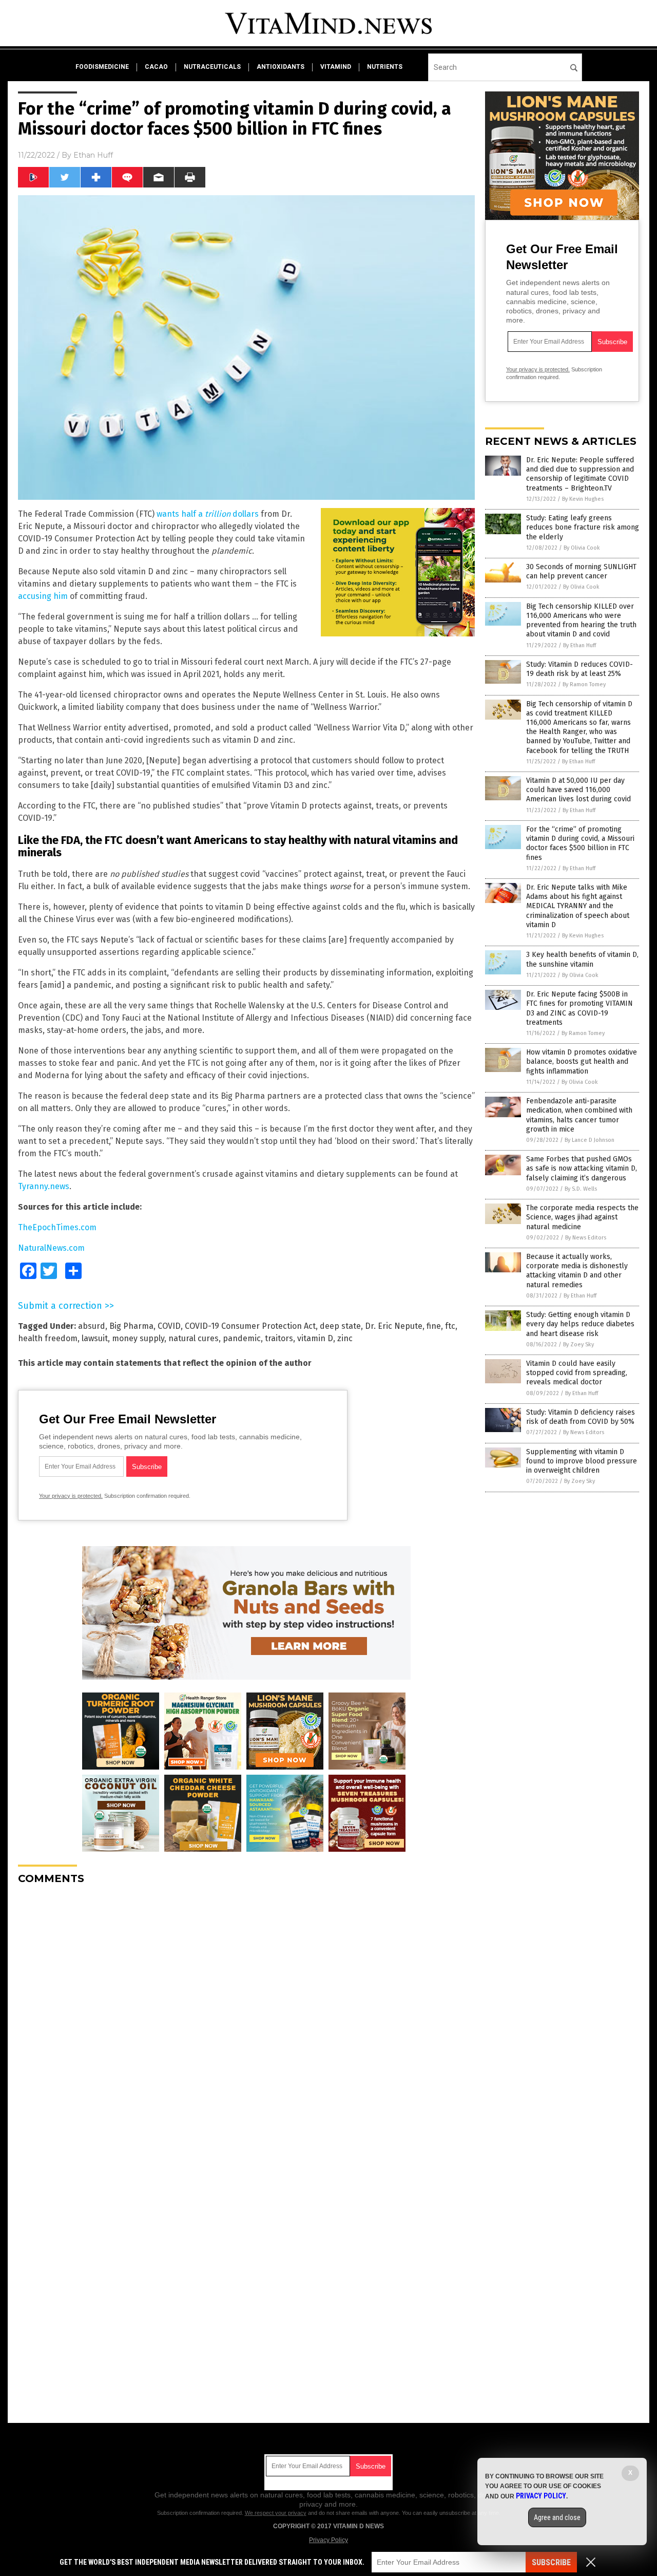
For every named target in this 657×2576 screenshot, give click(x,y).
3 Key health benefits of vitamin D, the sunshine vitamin (582, 959)
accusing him (43, 596)
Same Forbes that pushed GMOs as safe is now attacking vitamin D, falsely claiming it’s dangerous (582, 1168)
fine (434, 1326)
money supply (138, 1338)
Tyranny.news (44, 1186)
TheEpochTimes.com (57, 1227)
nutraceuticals (212, 67)
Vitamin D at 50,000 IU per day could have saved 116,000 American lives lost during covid (578, 790)
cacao (156, 67)
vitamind (336, 67)
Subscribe (551, 2562)
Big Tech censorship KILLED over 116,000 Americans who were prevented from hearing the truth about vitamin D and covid (581, 621)
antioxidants (281, 67)
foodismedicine (102, 67)
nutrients (385, 67)
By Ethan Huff (579, 645)
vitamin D (315, 1338)
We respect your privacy (276, 2513)
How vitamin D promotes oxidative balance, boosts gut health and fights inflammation (582, 1061)
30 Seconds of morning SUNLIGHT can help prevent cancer (581, 571)
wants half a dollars (208, 514)
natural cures (194, 1338)
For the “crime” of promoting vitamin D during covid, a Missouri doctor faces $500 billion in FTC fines (580, 843)
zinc (345, 1338)
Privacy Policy (328, 2540)
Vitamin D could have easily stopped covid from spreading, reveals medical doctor (577, 1373)
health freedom (48, 1338)
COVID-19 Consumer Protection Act (250, 1326)
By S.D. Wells (581, 1189)
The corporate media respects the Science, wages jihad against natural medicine (582, 1217)
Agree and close (557, 2517)
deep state (340, 1326)
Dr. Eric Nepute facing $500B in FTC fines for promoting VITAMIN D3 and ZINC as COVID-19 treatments (579, 1008)
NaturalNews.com (51, 1248)
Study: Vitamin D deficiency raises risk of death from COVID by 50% (581, 1417)
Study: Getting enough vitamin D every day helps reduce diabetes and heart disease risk (580, 1324)
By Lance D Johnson (590, 1140)
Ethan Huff (93, 155)
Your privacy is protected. (71, 1496)
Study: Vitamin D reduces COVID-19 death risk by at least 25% (579, 669)
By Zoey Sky (578, 1345)
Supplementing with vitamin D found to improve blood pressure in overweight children (582, 1461)
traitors (279, 1338)
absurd (92, 1326)
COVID (169, 1326)
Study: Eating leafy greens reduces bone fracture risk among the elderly (583, 527)
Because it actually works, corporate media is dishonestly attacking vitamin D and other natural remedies (577, 1271)
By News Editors (586, 1238)
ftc (450, 1326)
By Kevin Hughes (583, 499)
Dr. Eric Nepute (394, 1326)
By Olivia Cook (582, 548)
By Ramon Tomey (584, 684)
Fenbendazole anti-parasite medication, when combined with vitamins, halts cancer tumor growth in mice (579, 1115)
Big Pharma (131, 1326)
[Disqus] (246, 2021)
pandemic (242, 1338)
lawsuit (95, 1338)
